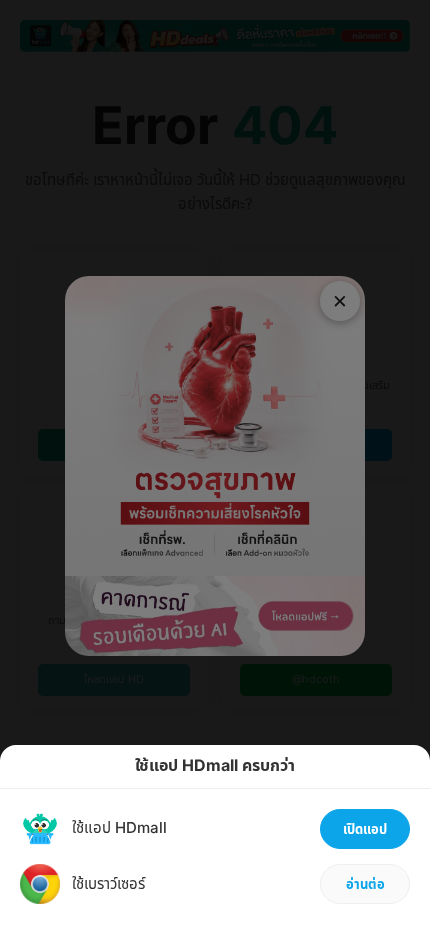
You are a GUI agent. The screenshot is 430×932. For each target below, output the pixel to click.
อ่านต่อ (365, 885)
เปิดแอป (365, 830)
